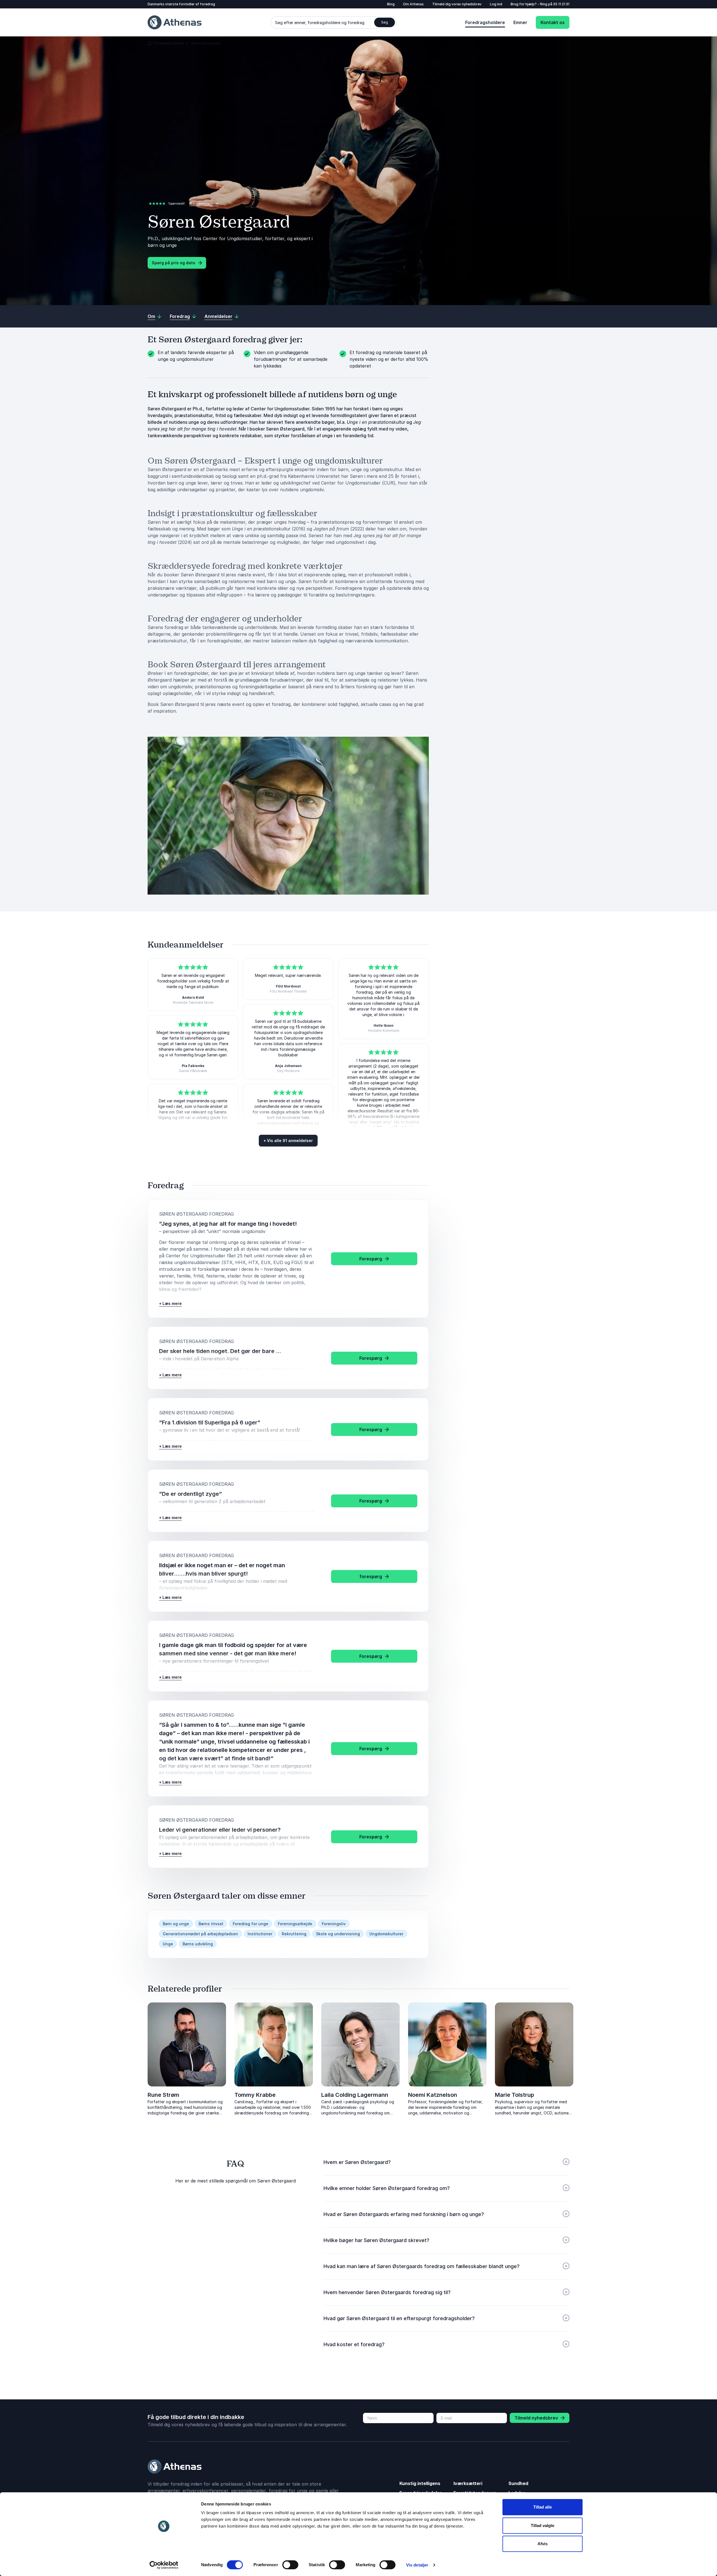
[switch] (290, 2565)
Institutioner (260, 1934)
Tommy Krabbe (255, 2095)
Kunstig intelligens (420, 2483)
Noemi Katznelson (433, 2095)
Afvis (543, 2544)
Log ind (496, 4)
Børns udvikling (198, 1944)
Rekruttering (294, 1934)
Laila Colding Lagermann (355, 2095)
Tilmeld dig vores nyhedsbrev (457, 4)
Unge (168, 1944)
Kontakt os (553, 22)
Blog (391, 4)
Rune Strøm (163, 2095)
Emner (520, 22)
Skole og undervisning (338, 1934)
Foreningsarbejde (295, 1924)
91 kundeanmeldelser (204, 203)
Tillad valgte (543, 2525)
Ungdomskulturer (386, 1934)
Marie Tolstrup (515, 2095)
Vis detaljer (417, 2565)
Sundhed (518, 2483)
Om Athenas (413, 4)
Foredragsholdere (485, 22)
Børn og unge (176, 1924)
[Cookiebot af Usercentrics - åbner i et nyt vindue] (164, 2565)
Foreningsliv (334, 1924)
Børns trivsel (211, 1924)
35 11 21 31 (561, 4)
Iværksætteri (468, 2483)
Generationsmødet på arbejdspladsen (200, 1934)
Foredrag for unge (251, 1924)
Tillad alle (543, 2507)
